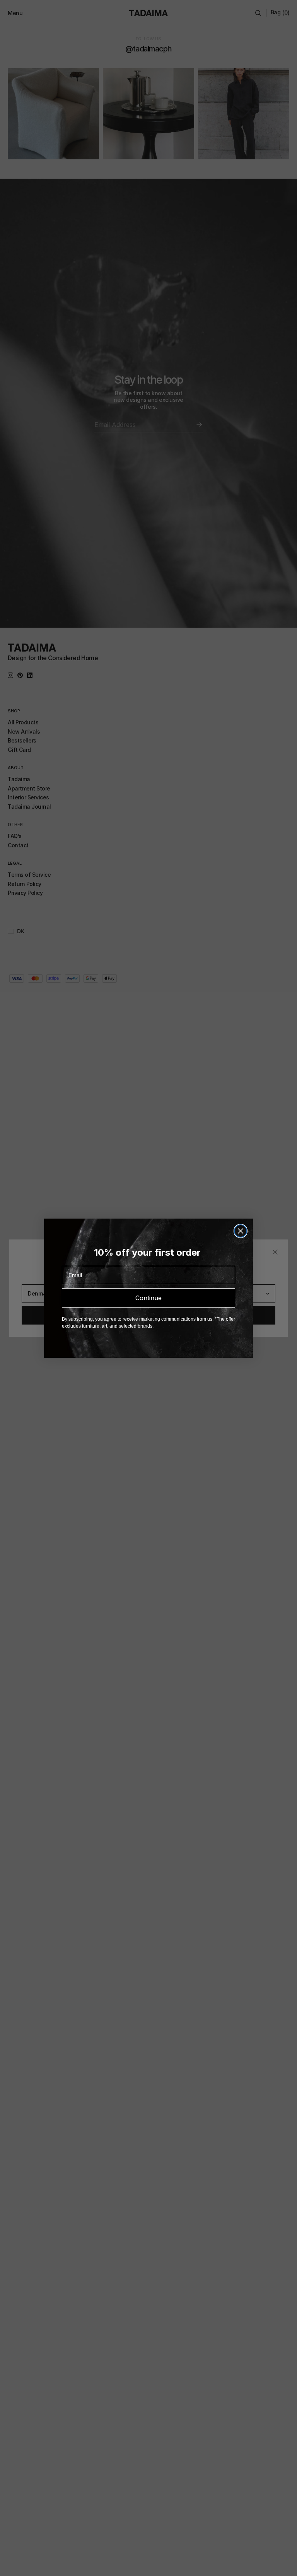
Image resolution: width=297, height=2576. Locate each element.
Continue (148, 1298)
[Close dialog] (241, 1231)
